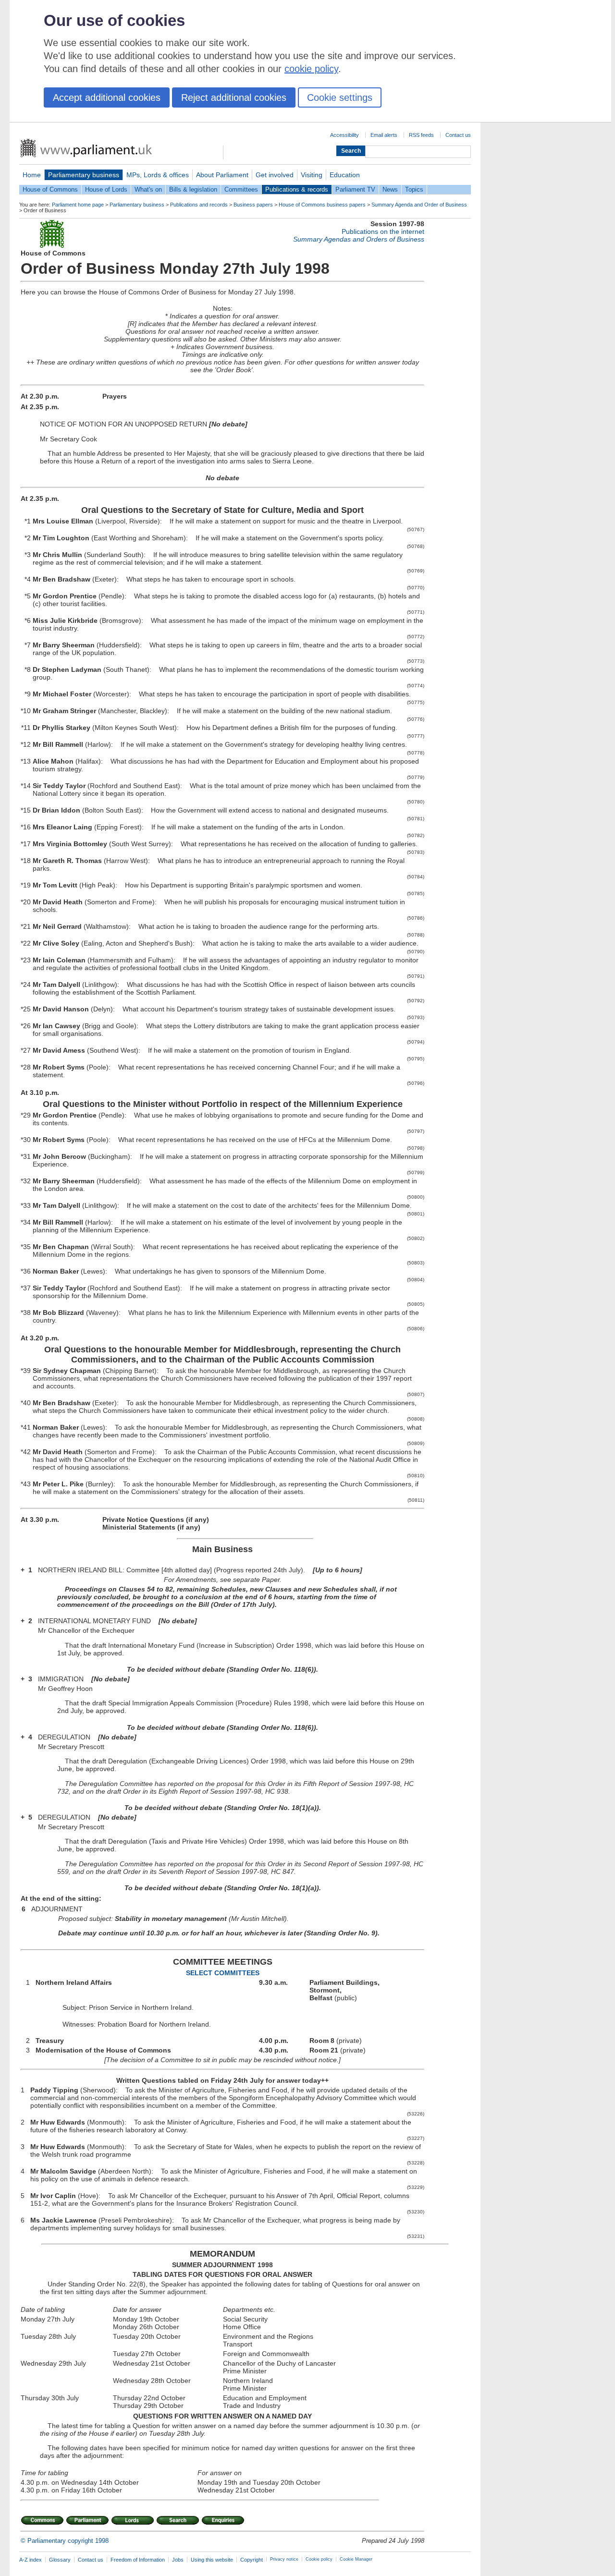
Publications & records (297, 189)
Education (345, 175)
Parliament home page (78, 205)
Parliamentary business (84, 175)
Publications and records (199, 205)
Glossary (60, 2560)
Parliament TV (355, 189)
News (390, 189)
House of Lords (106, 189)
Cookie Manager (356, 2559)
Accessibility (344, 135)
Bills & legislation (193, 189)
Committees (241, 189)
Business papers (253, 205)
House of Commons (50, 189)
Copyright (252, 2560)
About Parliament (222, 175)
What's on (148, 189)
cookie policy (311, 69)
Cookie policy (319, 2559)
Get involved (275, 175)
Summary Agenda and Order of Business (419, 205)
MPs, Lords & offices (158, 175)
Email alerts (384, 135)
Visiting (312, 175)
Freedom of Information (138, 2560)
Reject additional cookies (234, 97)
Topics (414, 189)
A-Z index (31, 2560)
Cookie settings (340, 97)
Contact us (458, 135)
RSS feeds (421, 135)
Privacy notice (284, 2559)
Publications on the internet (383, 231)
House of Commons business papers (322, 205)
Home (32, 175)
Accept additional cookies (107, 97)
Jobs (178, 2560)
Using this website (212, 2560)
